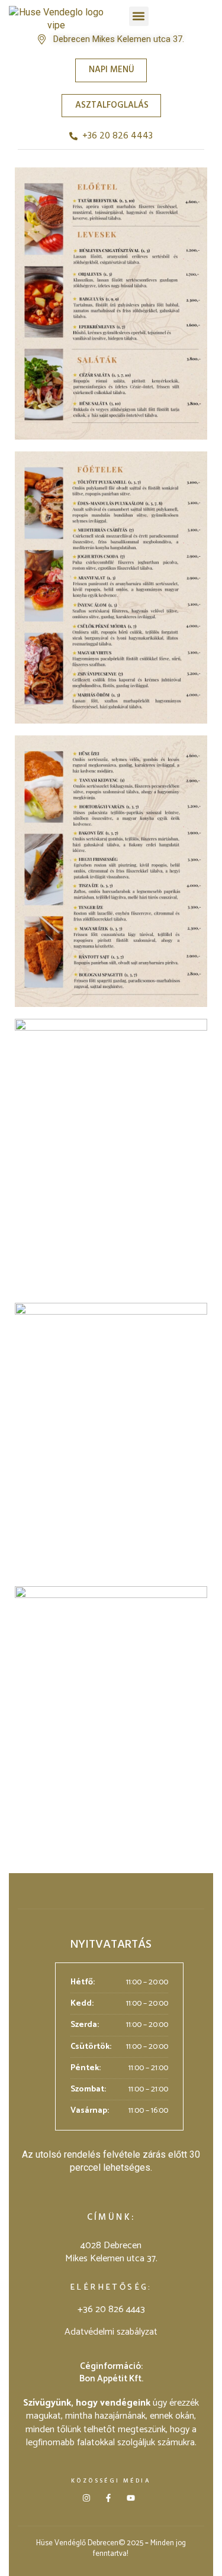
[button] (139, 16)
